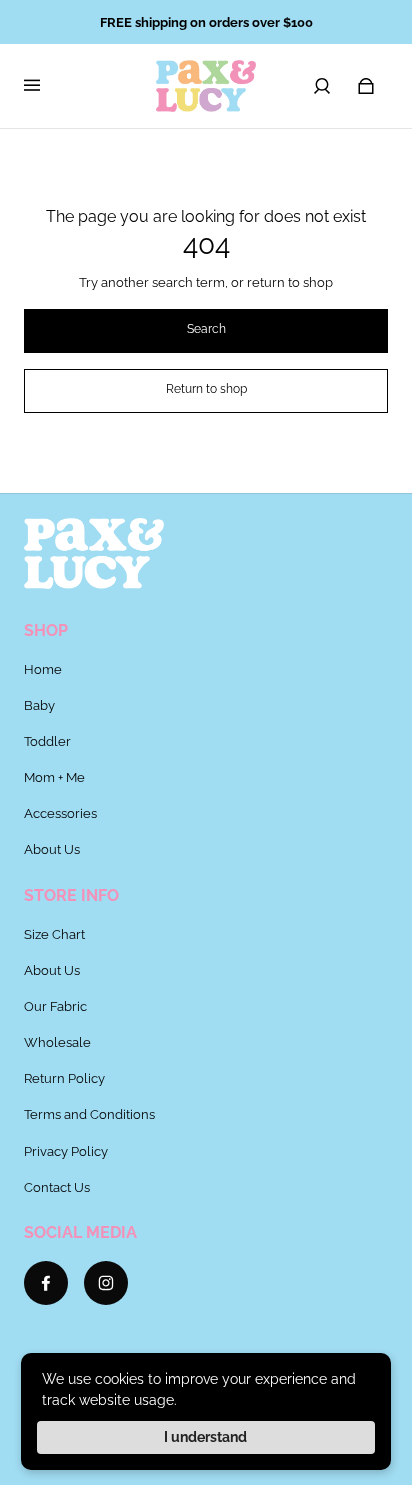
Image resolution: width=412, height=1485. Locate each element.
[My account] (322, 86)
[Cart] (366, 86)
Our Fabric (55, 1006)
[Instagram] (106, 1283)
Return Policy (64, 1078)
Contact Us (57, 1187)
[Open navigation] (46, 86)
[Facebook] (46, 1283)
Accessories (60, 813)
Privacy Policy (66, 1151)
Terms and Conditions (89, 1114)
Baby (39, 705)
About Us (52, 849)
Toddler (47, 741)
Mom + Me (54, 777)
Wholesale (57, 1042)
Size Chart (54, 934)
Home (43, 669)
